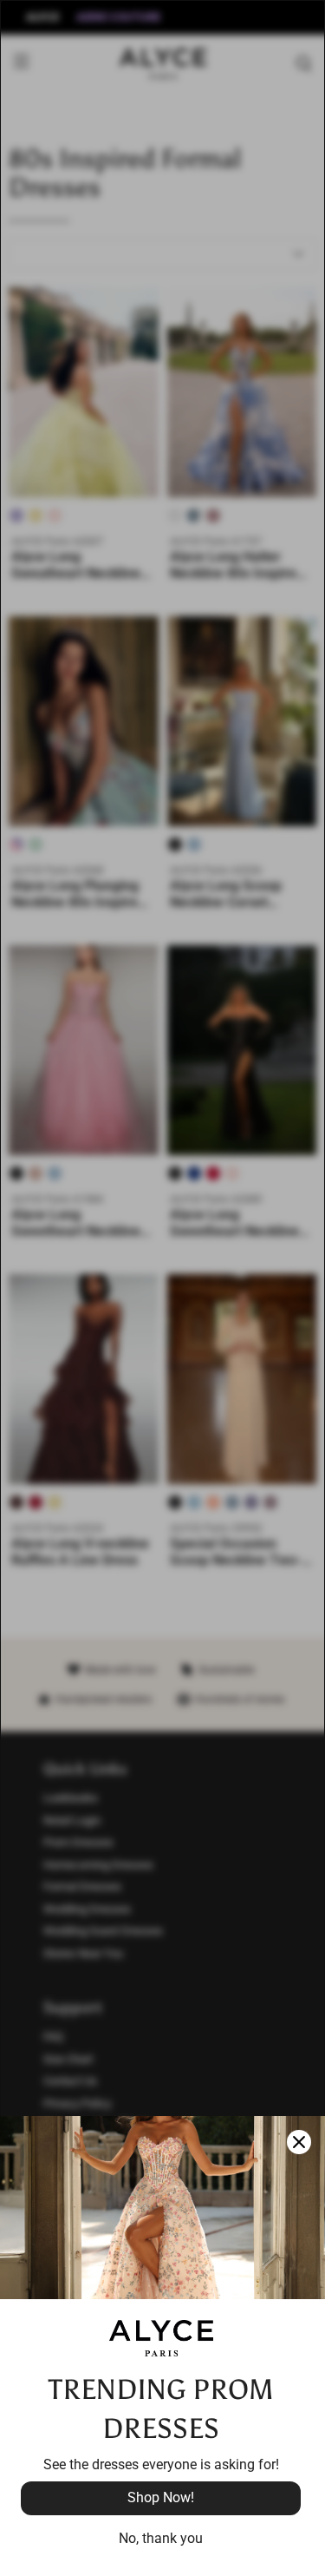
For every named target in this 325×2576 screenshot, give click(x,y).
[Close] (299, 2142)
